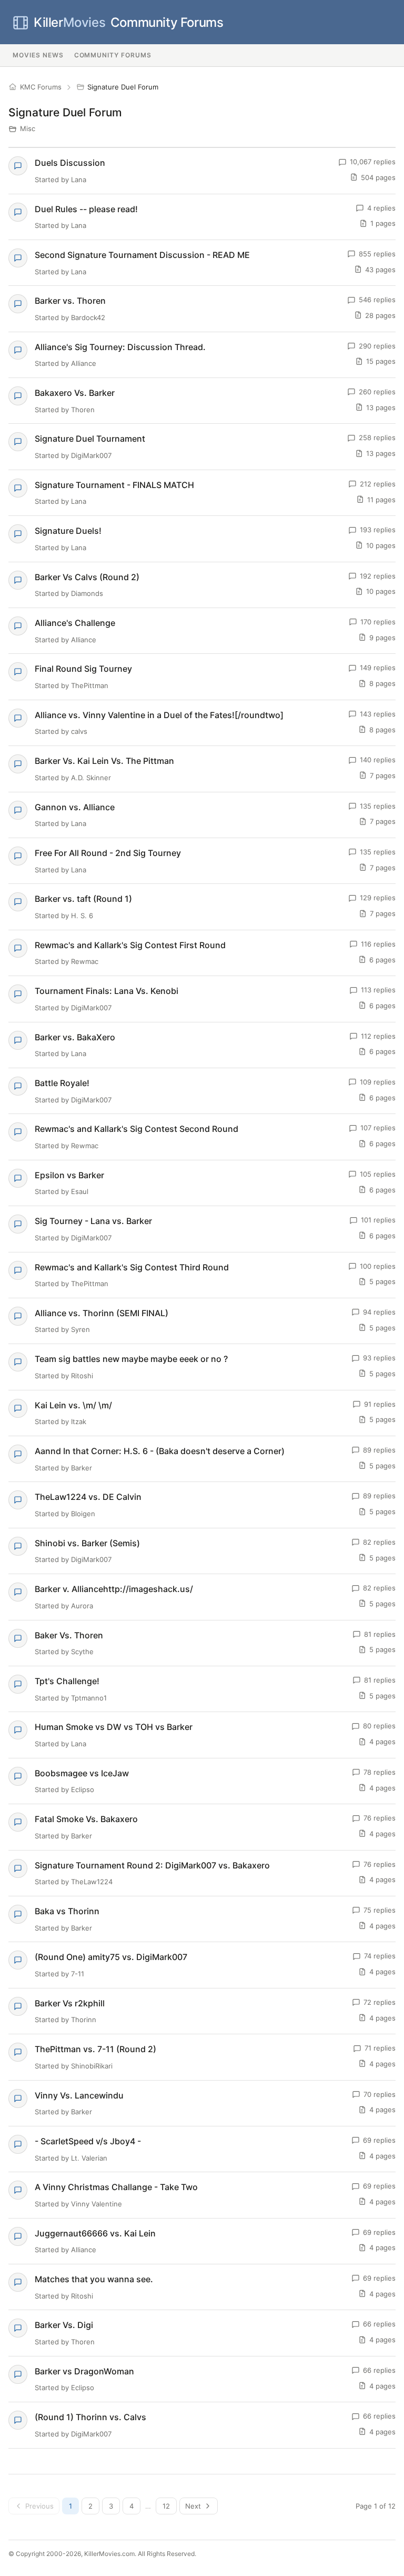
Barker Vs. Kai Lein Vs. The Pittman (104, 761)
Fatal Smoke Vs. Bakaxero (86, 1819)
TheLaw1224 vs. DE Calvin (88, 1497)
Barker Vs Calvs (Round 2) (87, 577)
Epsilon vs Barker (69, 1175)
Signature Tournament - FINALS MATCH (114, 485)
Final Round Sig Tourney (83, 669)
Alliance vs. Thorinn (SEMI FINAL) (102, 1313)
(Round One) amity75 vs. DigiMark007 (111, 1957)
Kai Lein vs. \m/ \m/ (73, 1405)
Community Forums (128, 22)
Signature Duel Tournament (90, 439)
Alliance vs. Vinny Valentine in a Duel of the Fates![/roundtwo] (159, 715)
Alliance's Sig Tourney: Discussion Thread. (120, 347)
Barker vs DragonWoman (84, 2371)
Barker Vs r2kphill (70, 2003)
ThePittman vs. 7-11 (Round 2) (95, 2049)
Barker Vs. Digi (64, 2325)
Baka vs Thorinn (67, 1911)
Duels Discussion (70, 163)
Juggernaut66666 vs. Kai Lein (95, 2233)
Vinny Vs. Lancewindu (79, 2095)
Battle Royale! (62, 1083)
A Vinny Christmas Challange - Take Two (116, 2187)
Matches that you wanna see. (94, 2279)
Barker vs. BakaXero (75, 1037)
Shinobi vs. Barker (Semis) (87, 1543)
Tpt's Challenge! (67, 1681)
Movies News (38, 55)
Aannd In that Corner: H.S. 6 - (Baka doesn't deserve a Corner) (160, 1451)
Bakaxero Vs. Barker (75, 393)
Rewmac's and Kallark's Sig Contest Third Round (132, 1267)
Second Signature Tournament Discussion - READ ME (142, 255)
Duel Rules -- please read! (86, 209)
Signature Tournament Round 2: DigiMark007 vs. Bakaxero (152, 1865)
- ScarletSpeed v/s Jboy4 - (88, 2141)
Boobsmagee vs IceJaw (82, 1773)
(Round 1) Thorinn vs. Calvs (90, 2417)
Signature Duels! (68, 531)
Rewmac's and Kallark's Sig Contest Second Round (137, 1129)
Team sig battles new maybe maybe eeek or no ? (131, 1359)
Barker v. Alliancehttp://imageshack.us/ (114, 1589)
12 (166, 2506)
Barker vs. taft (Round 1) (83, 899)
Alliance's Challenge (75, 623)
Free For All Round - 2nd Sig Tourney (108, 853)
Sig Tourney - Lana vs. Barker (93, 1221)
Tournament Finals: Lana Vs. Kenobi (107, 991)
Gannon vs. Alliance (75, 807)
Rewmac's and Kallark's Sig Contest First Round (130, 945)
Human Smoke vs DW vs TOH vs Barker (114, 1727)
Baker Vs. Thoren (69, 1635)
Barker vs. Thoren (70, 301)
